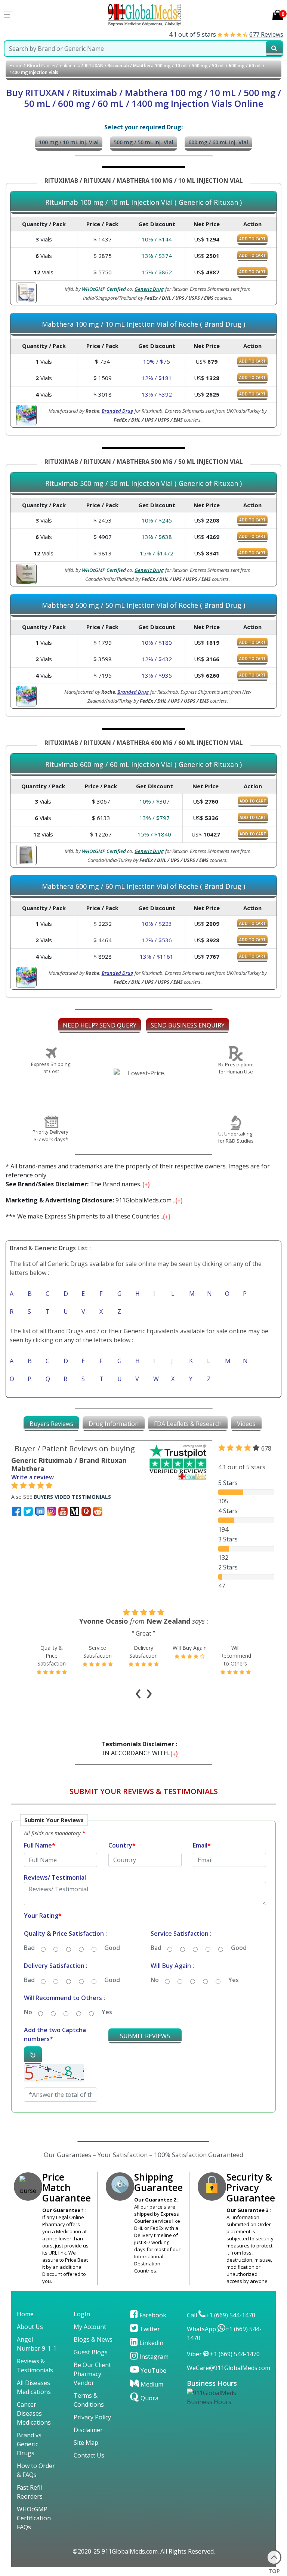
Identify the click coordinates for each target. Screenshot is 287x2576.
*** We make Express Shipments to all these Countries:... (86, 1216)
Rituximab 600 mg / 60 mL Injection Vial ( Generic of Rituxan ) (143, 765)
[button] (143, 1966)
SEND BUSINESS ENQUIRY (188, 1025)
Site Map (86, 2443)
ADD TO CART (252, 239)
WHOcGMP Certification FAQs (34, 2518)
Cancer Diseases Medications (34, 2413)
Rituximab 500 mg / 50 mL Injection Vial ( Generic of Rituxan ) (143, 484)
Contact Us (89, 2455)
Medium (151, 2384)
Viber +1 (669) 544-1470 (223, 2354)
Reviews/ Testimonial (55, 1877)
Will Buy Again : (172, 1966)
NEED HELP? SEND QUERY (100, 1025)
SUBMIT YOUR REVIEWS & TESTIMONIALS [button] (144, 1791)
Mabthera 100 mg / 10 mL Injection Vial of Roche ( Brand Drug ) (143, 324)
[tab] (51, 1424)
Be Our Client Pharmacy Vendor (92, 2374)
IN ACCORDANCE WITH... (141, 1748)
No (155, 1980)
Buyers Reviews (51, 1424)
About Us (30, 2327)
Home (16, 66)
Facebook (152, 2315)
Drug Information (114, 1424)
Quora (149, 2398)
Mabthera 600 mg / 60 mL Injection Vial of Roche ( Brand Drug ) (143, 887)
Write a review (33, 1477)
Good (112, 1948)
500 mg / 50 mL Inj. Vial (143, 142)
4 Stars (228, 1511)
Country (122, 1845)
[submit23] (274, 49)
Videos (246, 1424)
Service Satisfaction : (181, 1933)
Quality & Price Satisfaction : (65, 1933)
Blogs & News (93, 2339)
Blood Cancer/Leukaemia (54, 66)
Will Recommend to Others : (64, 1998)
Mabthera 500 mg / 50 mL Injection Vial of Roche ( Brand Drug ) (143, 606)
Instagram (153, 2357)
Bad (29, 1948)
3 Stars (228, 1539)
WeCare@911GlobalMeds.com (229, 2368)
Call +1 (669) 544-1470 (221, 2315)
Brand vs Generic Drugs (29, 2444)
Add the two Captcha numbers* (55, 2034)
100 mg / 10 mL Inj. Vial (69, 142)
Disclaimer (88, 2430)
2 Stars (228, 1567)
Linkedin (151, 2343)
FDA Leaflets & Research (188, 1424)
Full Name (40, 1845)
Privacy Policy (92, 2417)
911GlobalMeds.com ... (92, 1200)
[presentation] (138, 1691)
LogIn (82, 2314)
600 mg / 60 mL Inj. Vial (218, 142)
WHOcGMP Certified (104, 289)
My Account (90, 2327)
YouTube (153, 2370)
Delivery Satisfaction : (56, 1966)
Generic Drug (149, 289)
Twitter (149, 2329)
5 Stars (228, 1483)
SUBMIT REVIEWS (145, 2036)
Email (202, 1845)
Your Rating (43, 1916)
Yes (234, 1980)
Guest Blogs (91, 2352)
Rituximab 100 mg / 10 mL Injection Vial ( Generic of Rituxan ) (143, 203)
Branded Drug (117, 411)
